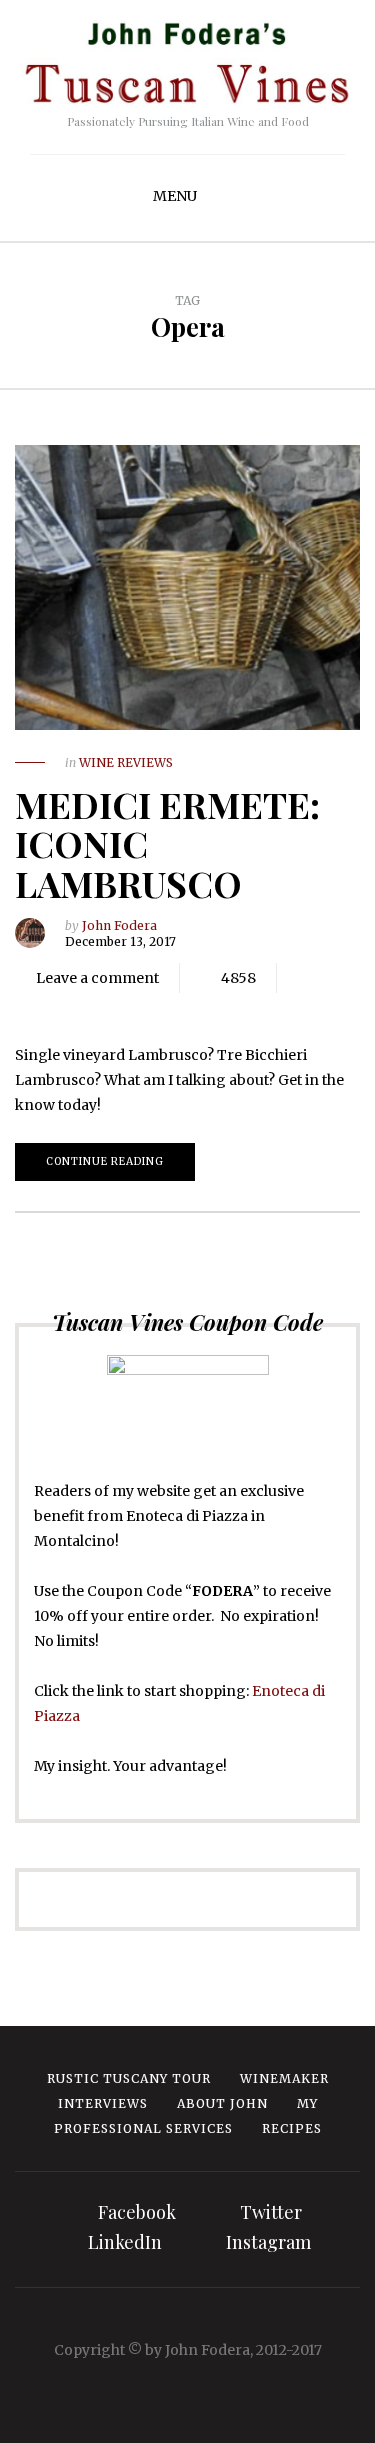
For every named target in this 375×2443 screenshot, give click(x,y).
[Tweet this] (70, 1008)
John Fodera (119, 925)
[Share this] (40, 1008)
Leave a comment (97, 978)
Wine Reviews (126, 762)
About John (222, 2103)
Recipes (292, 2128)
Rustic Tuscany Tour (129, 2078)
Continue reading (105, 1161)
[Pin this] (130, 1008)
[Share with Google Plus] (100, 1008)
